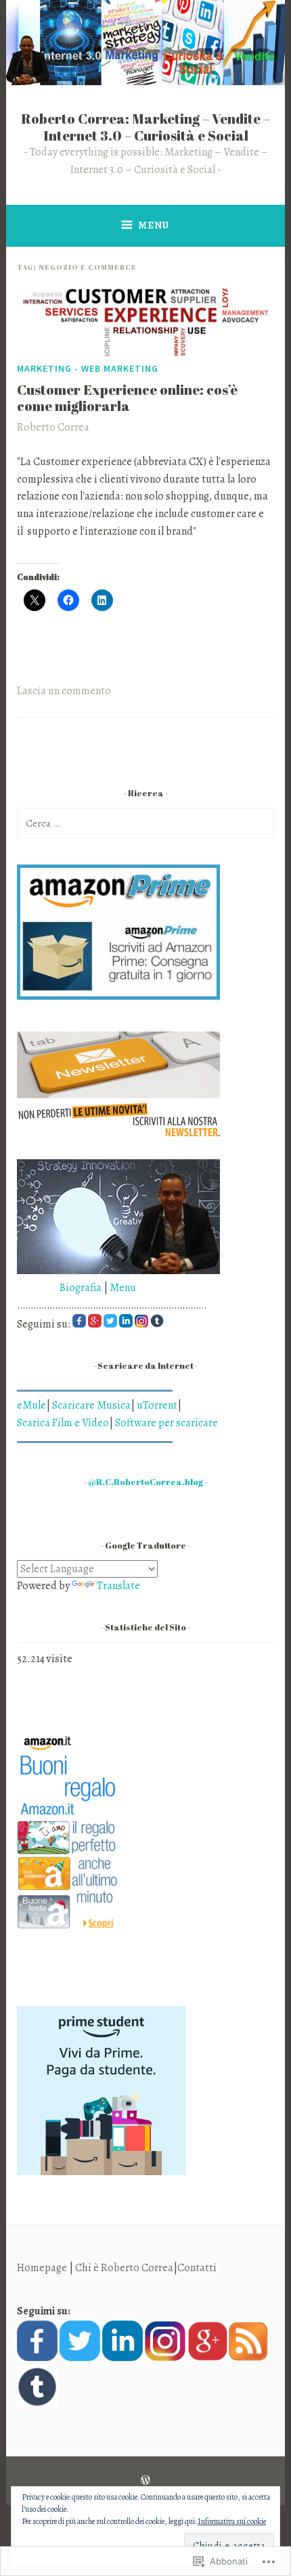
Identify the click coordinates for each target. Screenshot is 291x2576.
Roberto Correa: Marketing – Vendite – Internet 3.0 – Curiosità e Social (145, 127)
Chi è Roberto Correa (124, 2268)
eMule (31, 1405)
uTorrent (157, 1405)
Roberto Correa (53, 427)
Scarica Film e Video (63, 1423)
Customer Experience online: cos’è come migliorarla (127, 398)
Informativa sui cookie (232, 2521)
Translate (118, 1586)
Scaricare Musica (91, 1405)
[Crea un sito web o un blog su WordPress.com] (145, 2481)
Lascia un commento (64, 691)
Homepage (42, 2268)
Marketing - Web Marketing (88, 368)
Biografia (59, 1288)
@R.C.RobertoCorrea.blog (145, 1482)
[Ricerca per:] (145, 823)
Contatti (197, 2268)
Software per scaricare (166, 1423)
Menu (154, 225)
